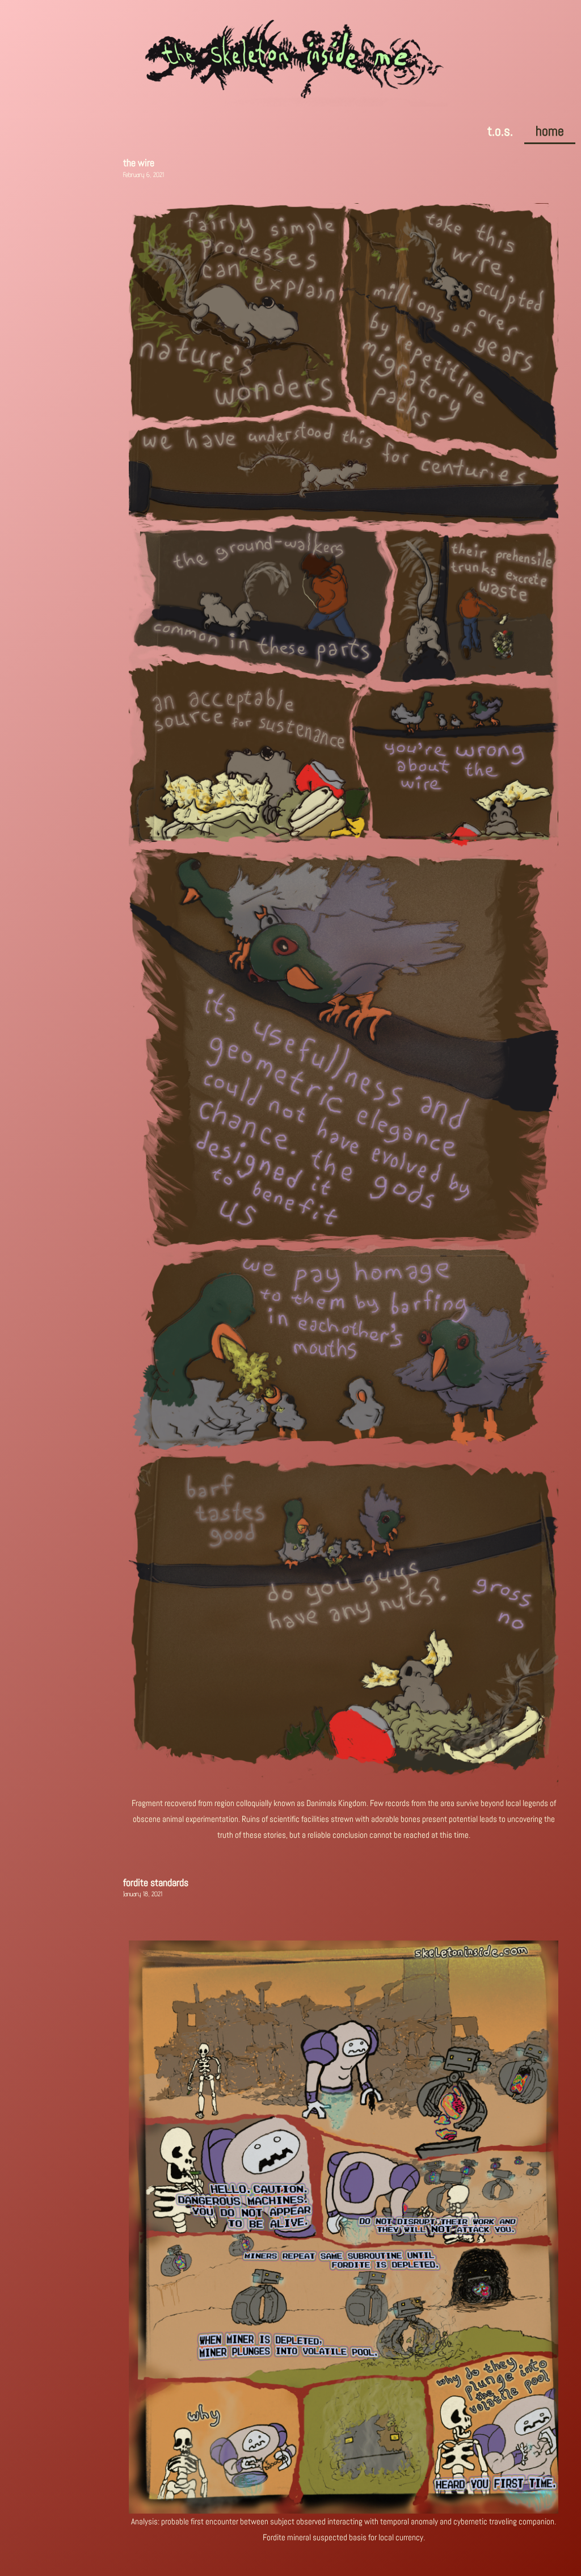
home (550, 131)
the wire (139, 163)
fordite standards (156, 1882)
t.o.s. (500, 131)
